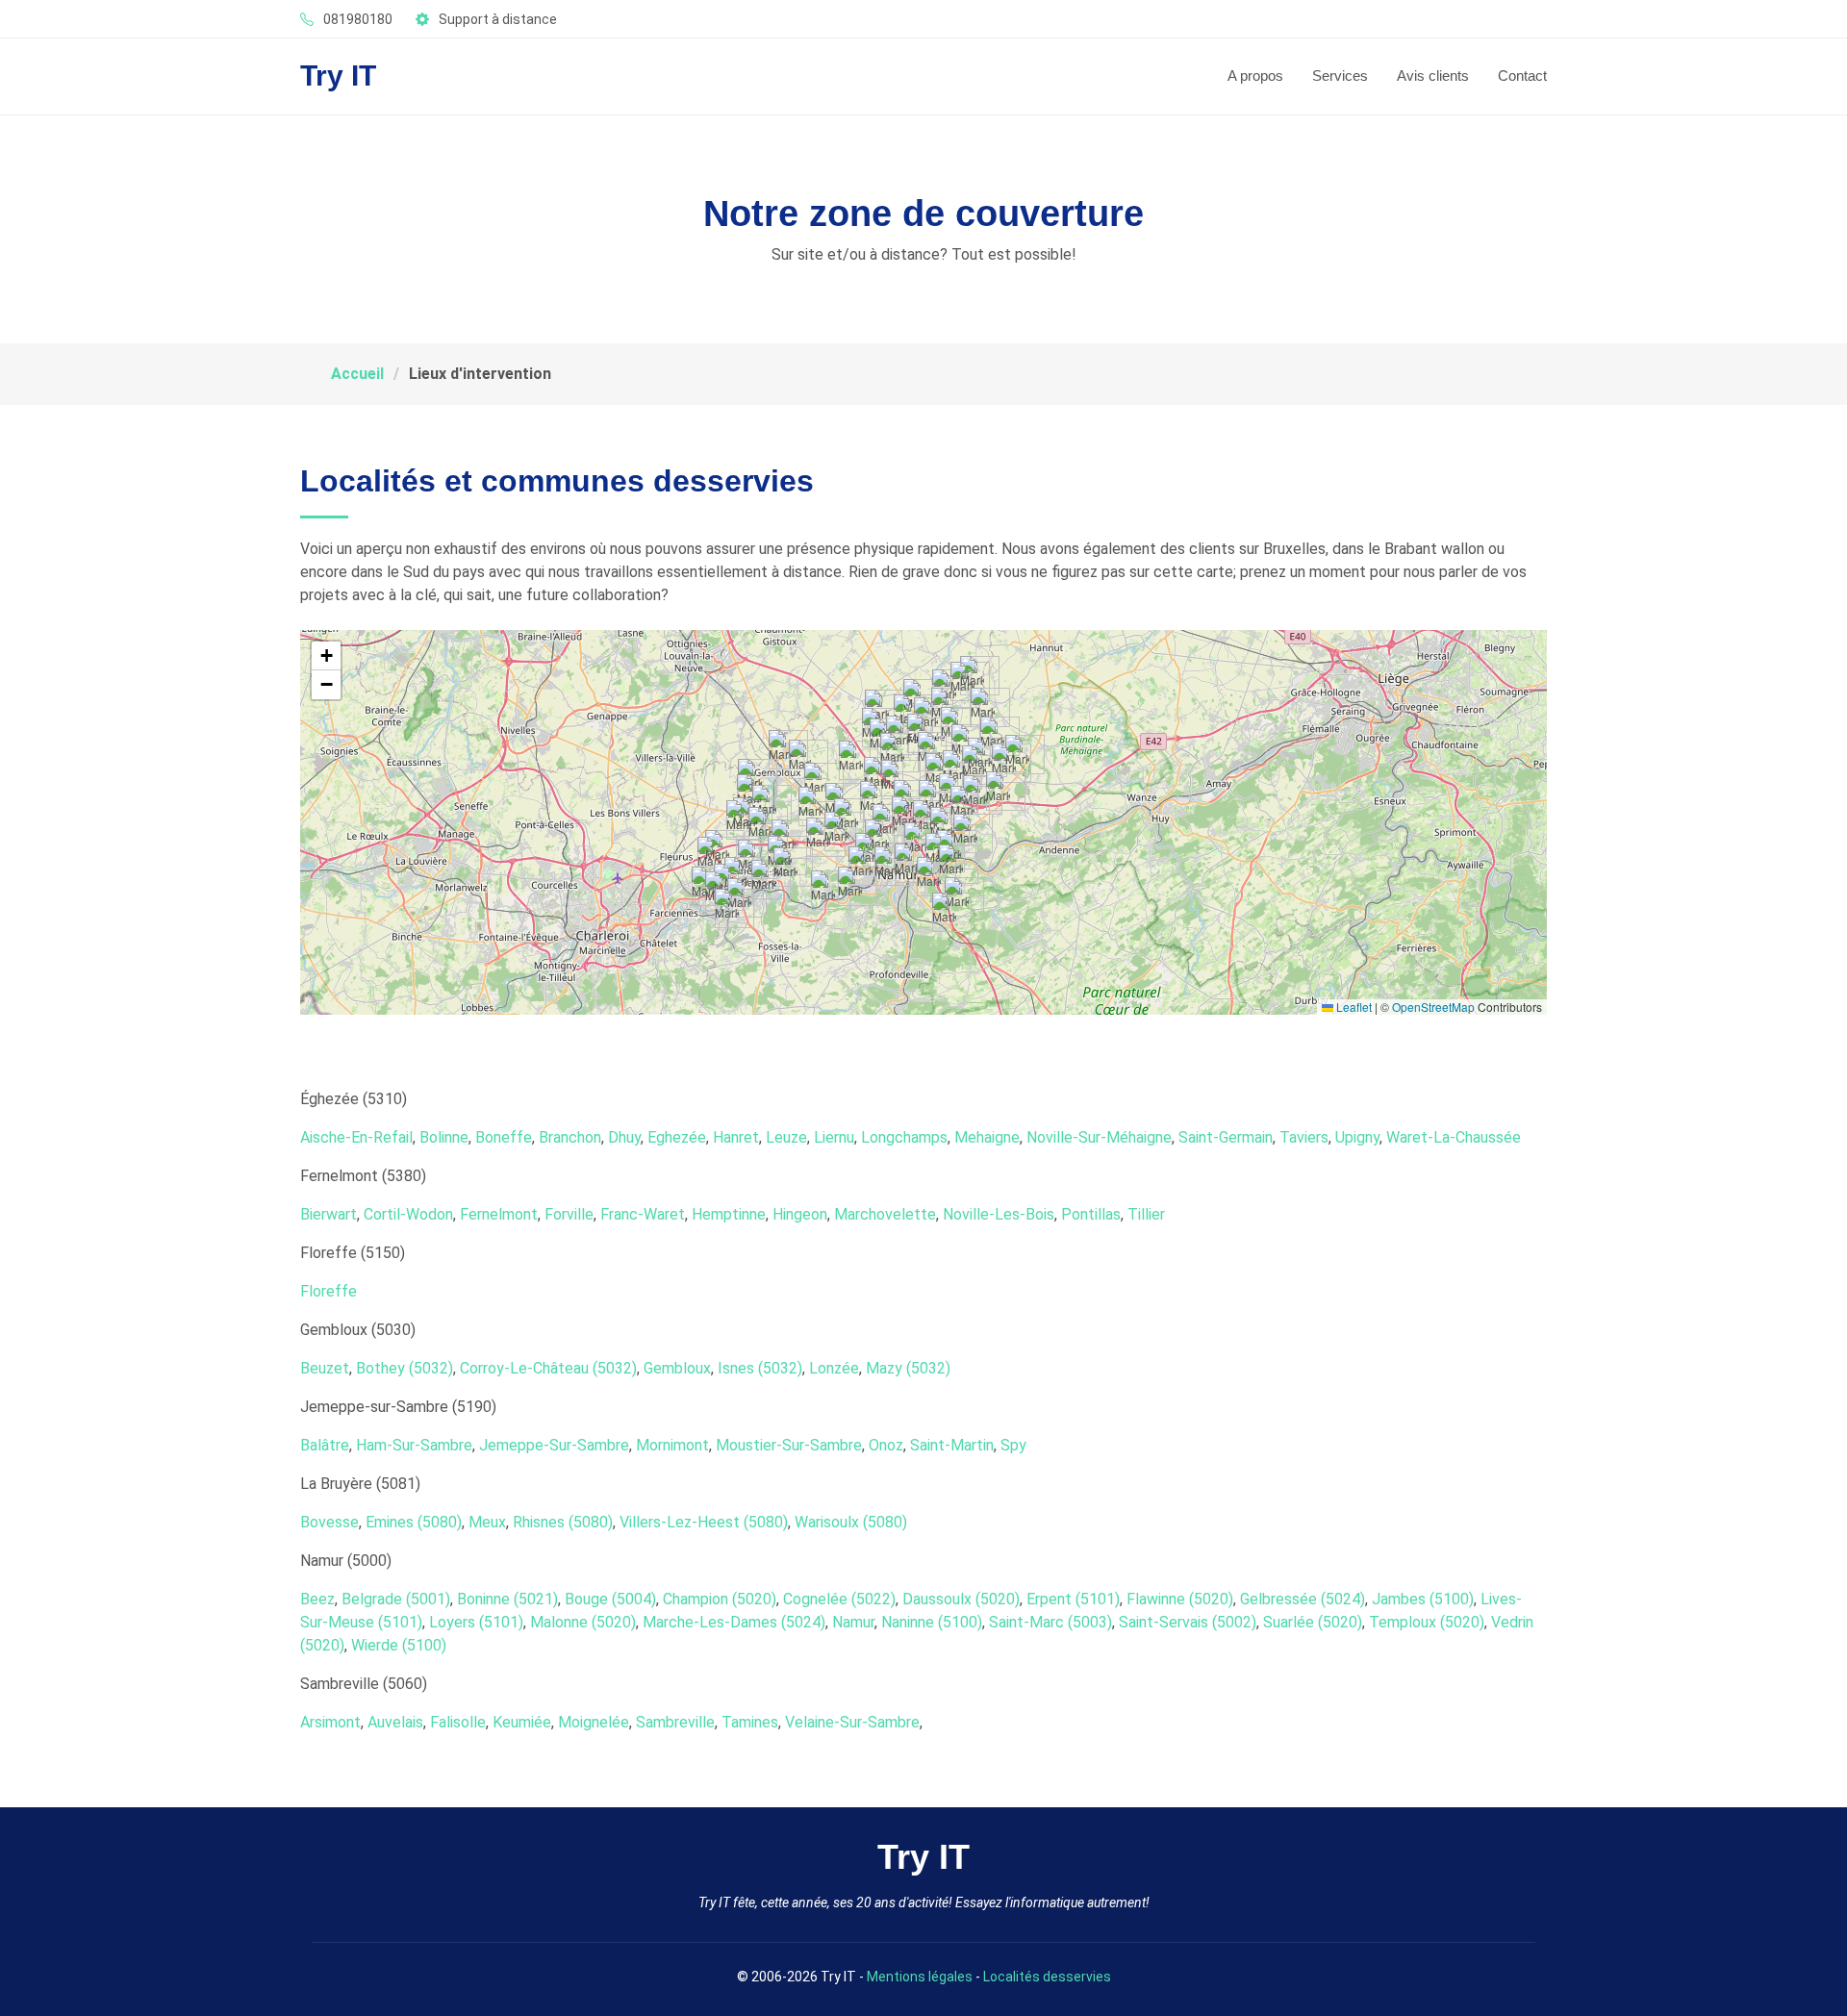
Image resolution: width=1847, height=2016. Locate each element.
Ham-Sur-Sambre (414, 1445)
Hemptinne (729, 1214)
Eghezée (677, 1137)
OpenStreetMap (1433, 1007)
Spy (1013, 1445)
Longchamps (904, 1137)
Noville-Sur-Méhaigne (1099, 1137)
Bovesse (329, 1522)
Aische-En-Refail (356, 1137)
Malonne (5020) (583, 1622)
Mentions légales (920, 1977)
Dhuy (624, 1137)
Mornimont (672, 1445)
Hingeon (800, 1214)
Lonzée (834, 1368)
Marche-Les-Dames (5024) (734, 1622)
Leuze (786, 1137)
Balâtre (325, 1445)
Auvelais (395, 1722)
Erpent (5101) (1073, 1599)
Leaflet (1353, 1007)
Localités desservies (1047, 1977)
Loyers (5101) (476, 1622)
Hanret (736, 1137)
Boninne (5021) (507, 1599)
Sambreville (675, 1722)
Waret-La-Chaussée (1454, 1137)
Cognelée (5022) (839, 1599)
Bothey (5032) (405, 1368)
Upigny (1357, 1137)
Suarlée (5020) (1313, 1622)
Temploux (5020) (1427, 1622)
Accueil (357, 374)
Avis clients (1433, 76)
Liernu (834, 1137)
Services (1340, 76)
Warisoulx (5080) (851, 1522)
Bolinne (444, 1137)
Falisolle (458, 1722)
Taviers (1304, 1137)
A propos (1255, 76)
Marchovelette (885, 1214)
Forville (569, 1214)
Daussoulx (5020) (961, 1599)
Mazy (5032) (908, 1368)
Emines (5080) (414, 1522)
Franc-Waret (643, 1214)
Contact (1522, 76)
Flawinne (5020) (1180, 1599)
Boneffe (504, 1137)
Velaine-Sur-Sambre (852, 1722)
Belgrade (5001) (396, 1599)
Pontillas (1091, 1214)
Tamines (750, 1722)
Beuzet (325, 1368)
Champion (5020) (720, 1599)
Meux (487, 1522)
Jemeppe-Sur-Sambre (554, 1445)
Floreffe (329, 1291)
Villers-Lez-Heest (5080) (704, 1522)
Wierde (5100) (399, 1645)
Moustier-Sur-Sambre (789, 1445)
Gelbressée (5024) (1303, 1599)
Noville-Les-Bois (999, 1214)
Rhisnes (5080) (563, 1522)
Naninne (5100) (932, 1622)
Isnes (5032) (760, 1368)
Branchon (570, 1137)
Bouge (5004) (610, 1599)
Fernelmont (499, 1214)
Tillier (1146, 1214)
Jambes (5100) (1423, 1599)
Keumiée (522, 1722)
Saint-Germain (1226, 1137)
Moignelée (594, 1722)
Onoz (886, 1445)
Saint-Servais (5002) (1188, 1622)
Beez (317, 1599)
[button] (962, 681)
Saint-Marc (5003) (1050, 1622)
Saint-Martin (952, 1445)
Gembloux (677, 1368)
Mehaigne (987, 1137)
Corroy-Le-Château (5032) (548, 1368)
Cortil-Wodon (408, 1214)
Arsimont (330, 1722)
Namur (853, 1622)
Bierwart (329, 1214)
